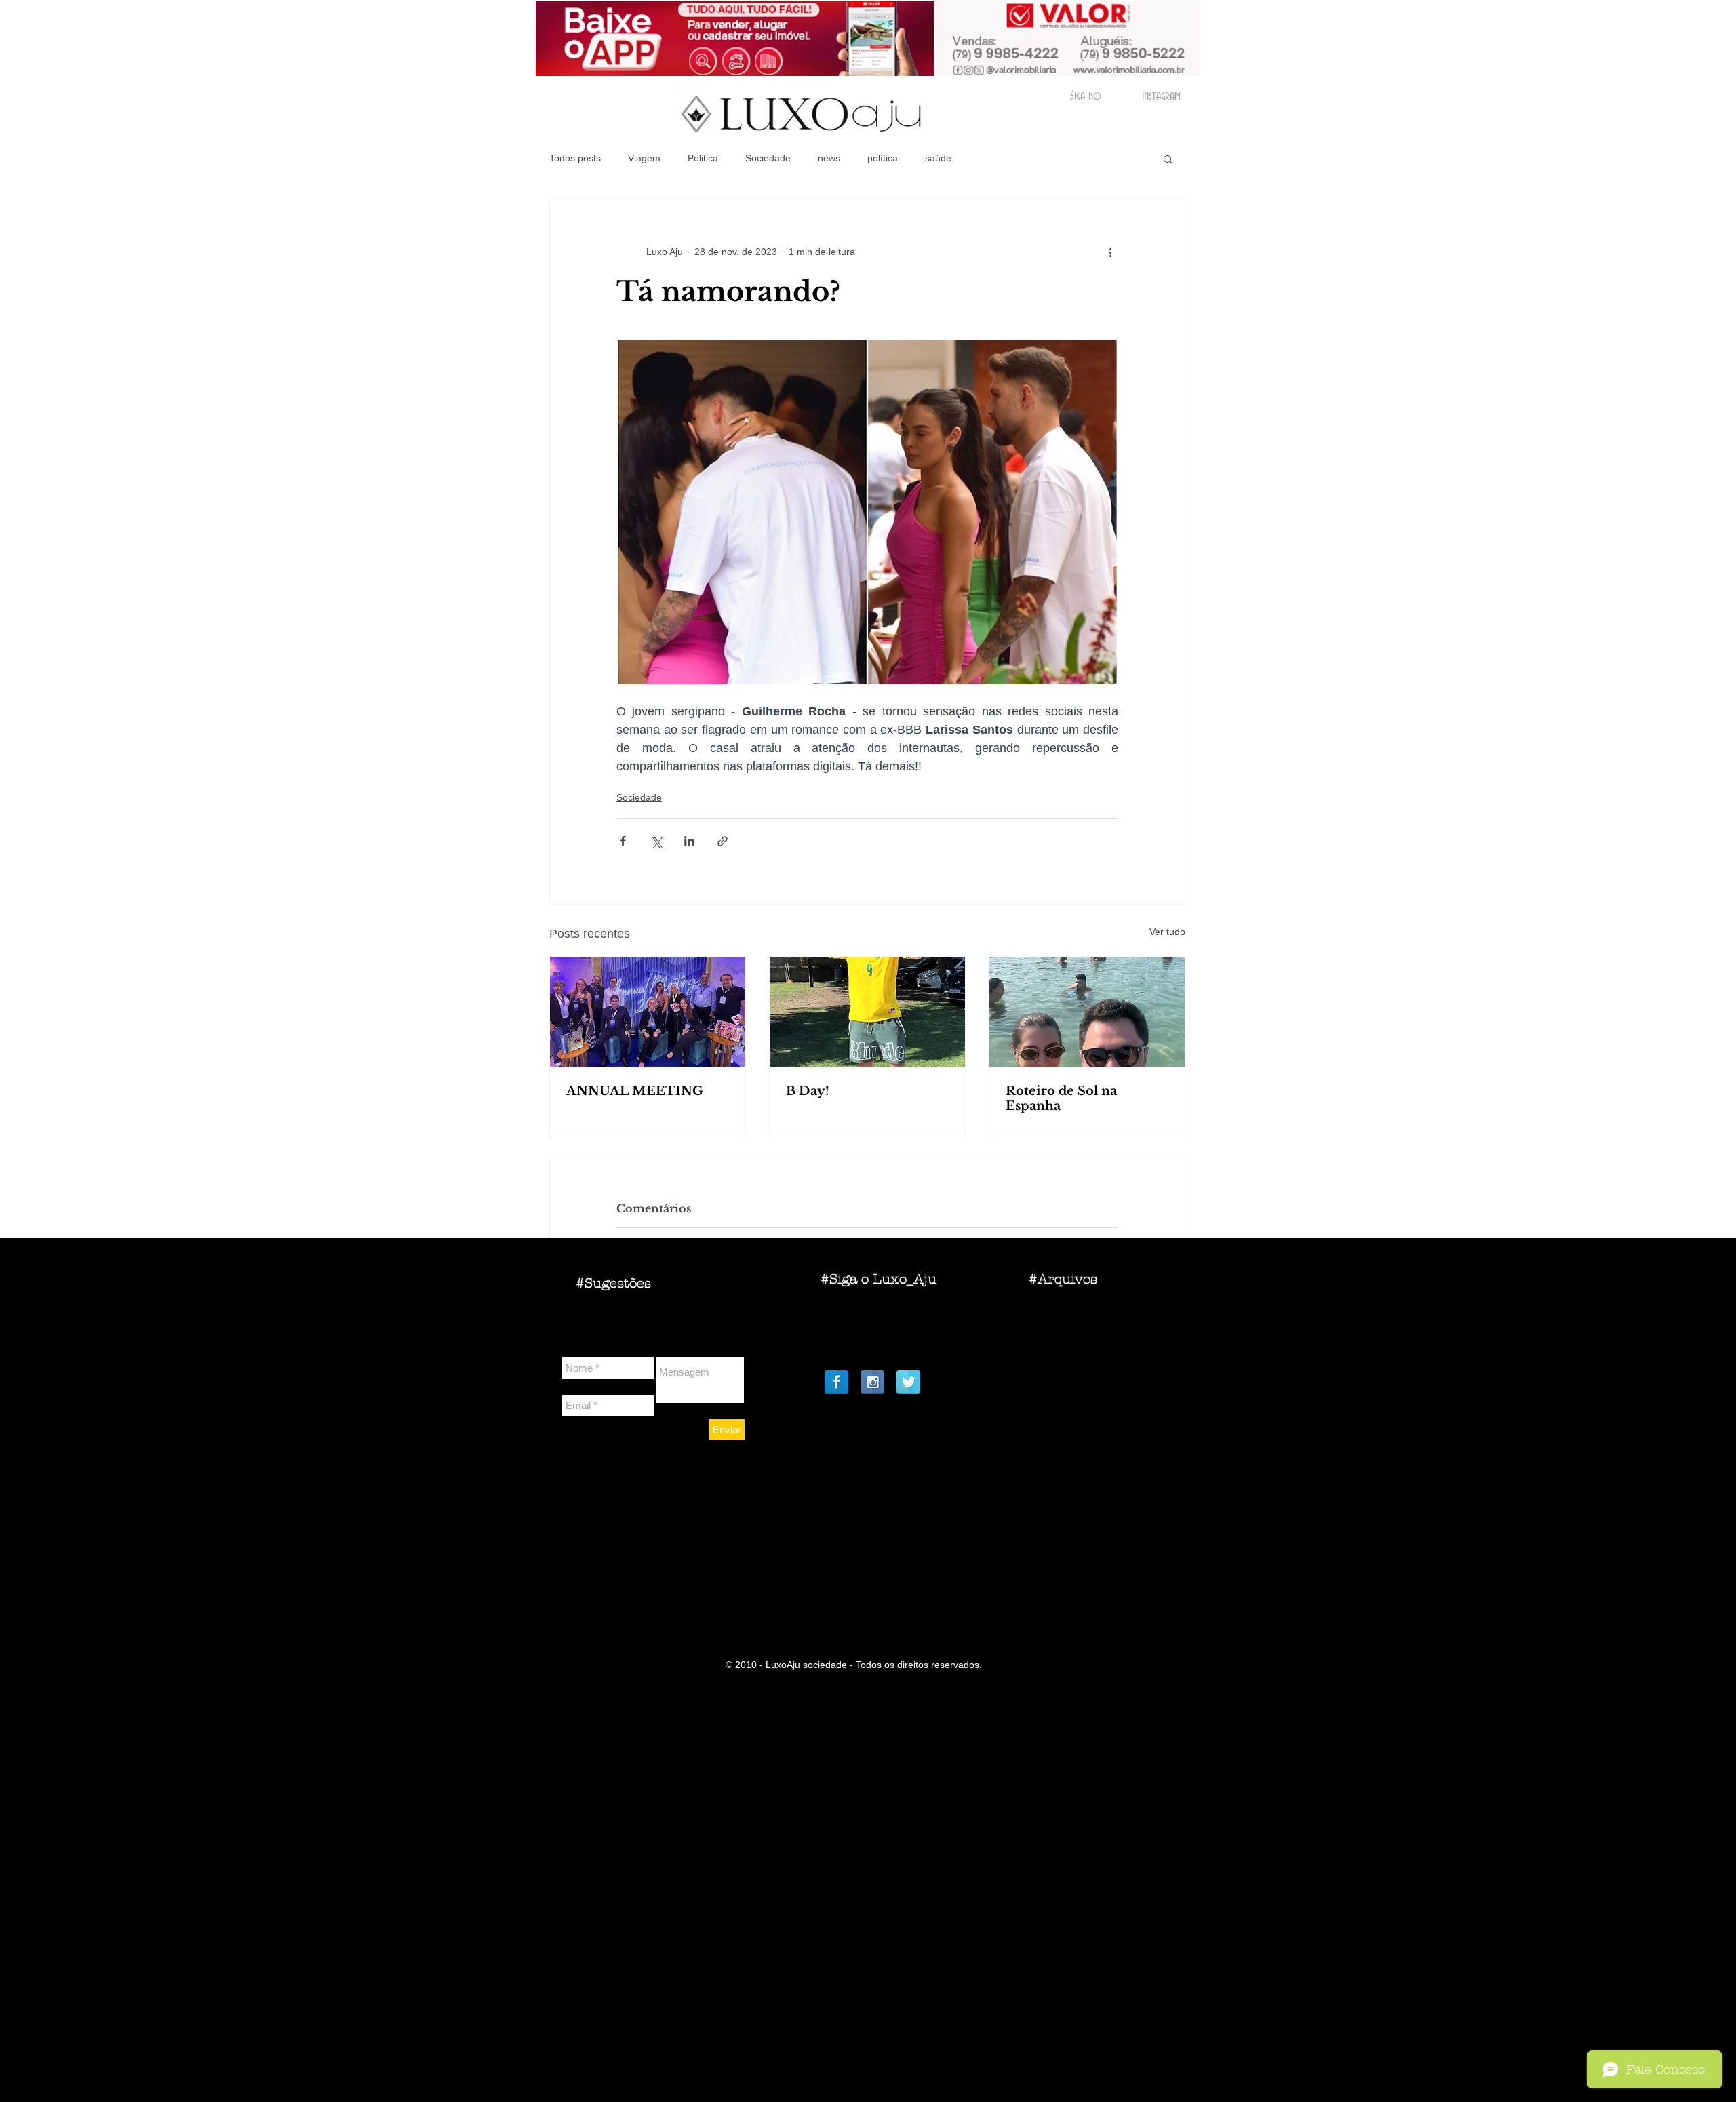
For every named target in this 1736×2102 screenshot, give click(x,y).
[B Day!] (867, 1012)
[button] (1168, 159)
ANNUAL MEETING (635, 1091)
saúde (938, 158)
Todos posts (575, 158)
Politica (703, 158)
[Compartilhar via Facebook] (623, 841)
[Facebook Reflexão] (836, 1382)
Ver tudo (1167, 932)
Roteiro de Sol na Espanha (1061, 1098)
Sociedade (768, 158)
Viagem (644, 158)
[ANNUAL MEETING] (648, 1012)
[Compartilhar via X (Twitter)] (656, 841)
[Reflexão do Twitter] (908, 1382)
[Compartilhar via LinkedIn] (689, 841)
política (883, 158)
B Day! (808, 1091)
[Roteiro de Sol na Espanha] (1087, 1012)
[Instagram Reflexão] (872, 1382)
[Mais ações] (1110, 252)
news (829, 158)
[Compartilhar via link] (723, 841)
